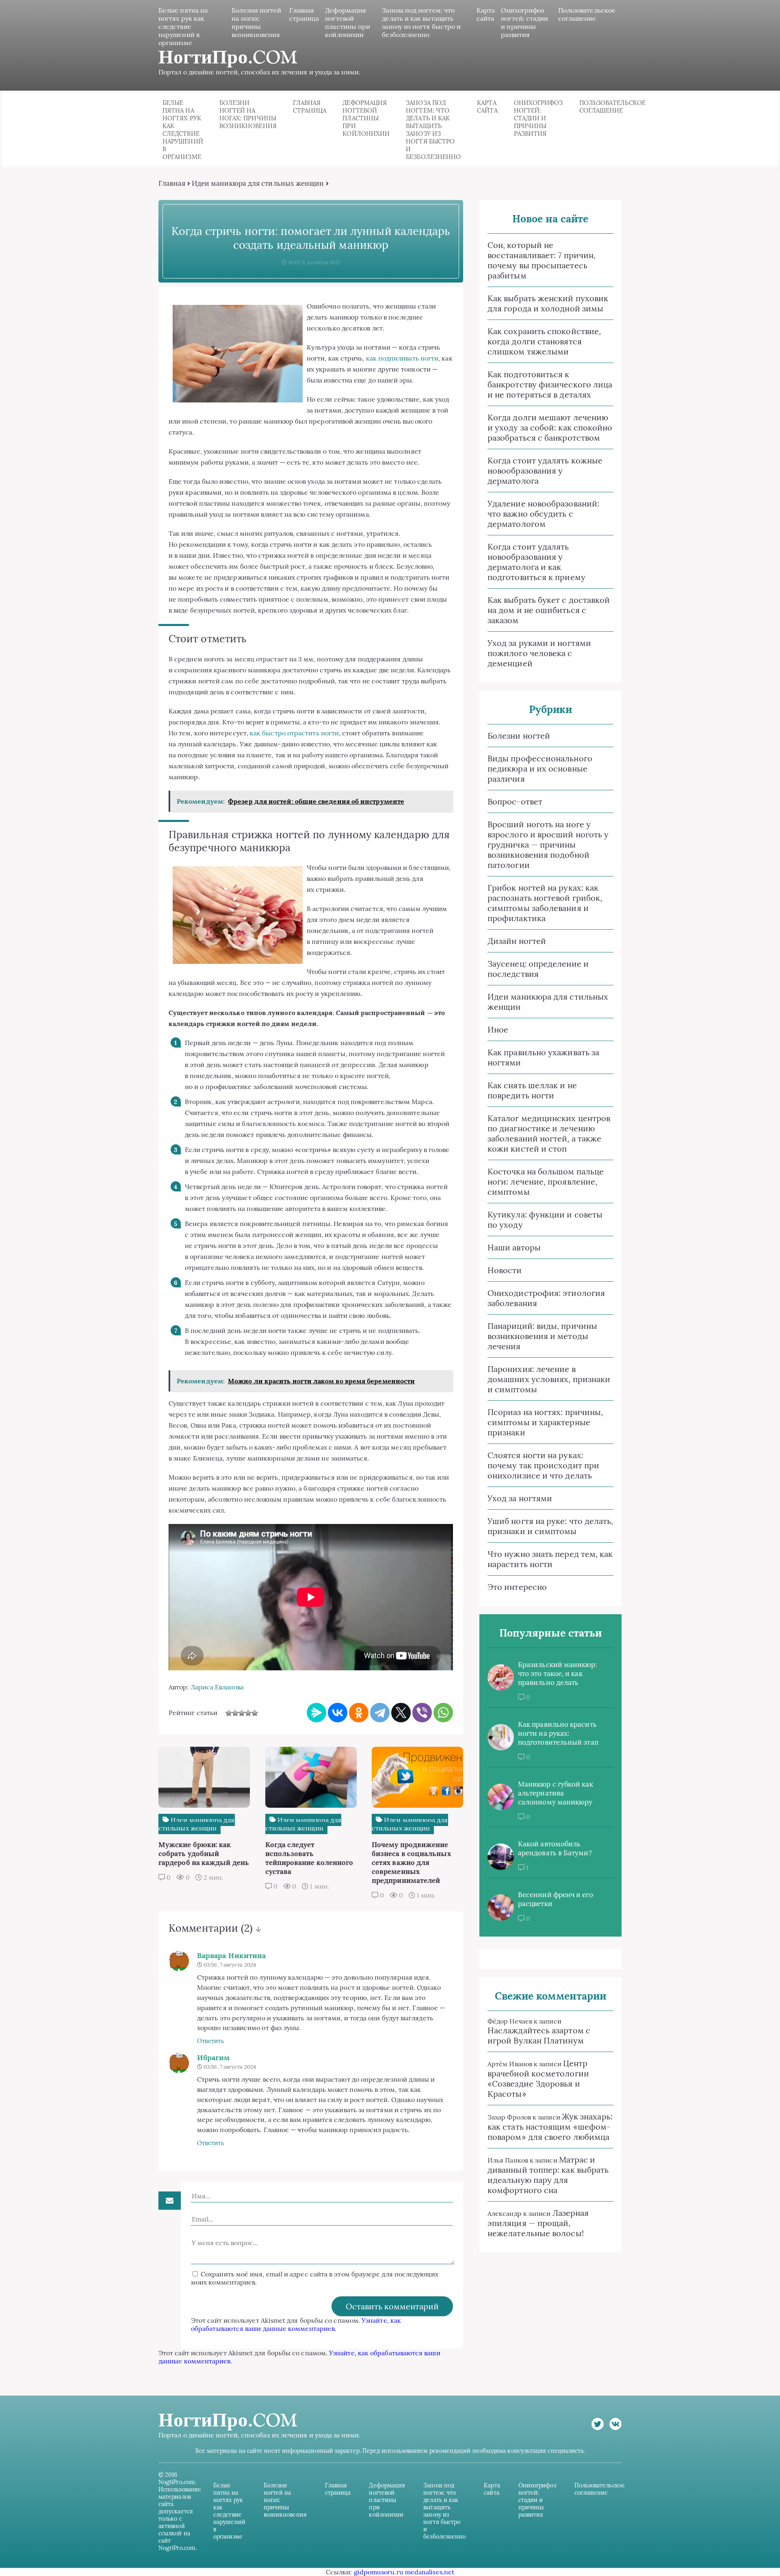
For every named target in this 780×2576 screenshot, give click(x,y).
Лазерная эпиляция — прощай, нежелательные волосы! (538, 2223)
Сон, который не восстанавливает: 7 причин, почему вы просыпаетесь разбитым (542, 260)
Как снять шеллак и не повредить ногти (532, 1090)
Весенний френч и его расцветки (556, 1899)
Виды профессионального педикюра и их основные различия (540, 768)
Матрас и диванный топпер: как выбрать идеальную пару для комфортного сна (548, 2175)
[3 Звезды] (242, 1713)
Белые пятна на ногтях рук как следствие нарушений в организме (183, 26)
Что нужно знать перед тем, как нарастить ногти (550, 1559)
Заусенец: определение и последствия (538, 969)
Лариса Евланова (217, 1687)
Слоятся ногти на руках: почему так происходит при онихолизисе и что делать (543, 1465)
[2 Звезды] (235, 1713)
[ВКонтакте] (338, 1713)
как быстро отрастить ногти (294, 733)
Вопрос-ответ (515, 801)
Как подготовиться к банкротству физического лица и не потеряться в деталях (550, 384)
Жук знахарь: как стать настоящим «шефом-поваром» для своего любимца (550, 2127)
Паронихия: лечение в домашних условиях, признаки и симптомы (549, 1379)
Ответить (211, 2041)
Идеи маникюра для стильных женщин (258, 183)
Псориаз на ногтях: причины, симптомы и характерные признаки (545, 1422)
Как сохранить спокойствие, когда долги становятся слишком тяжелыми (544, 341)
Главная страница (304, 14)
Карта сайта (486, 14)
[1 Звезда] (229, 1713)
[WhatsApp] (443, 1713)
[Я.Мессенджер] (316, 1713)
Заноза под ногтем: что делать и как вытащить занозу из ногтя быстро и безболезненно (421, 22)
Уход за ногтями (520, 1498)
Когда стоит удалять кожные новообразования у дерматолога (545, 471)
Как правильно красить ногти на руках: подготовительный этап (558, 1733)
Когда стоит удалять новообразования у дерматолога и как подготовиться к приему (536, 562)
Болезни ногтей (519, 736)
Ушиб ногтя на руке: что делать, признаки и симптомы (550, 1526)
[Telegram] (380, 1713)
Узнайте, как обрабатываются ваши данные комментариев (296, 2324)
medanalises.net (430, 2572)
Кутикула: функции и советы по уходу (545, 1220)
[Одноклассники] (359, 1713)
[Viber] (422, 1713)
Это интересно (517, 1587)
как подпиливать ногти (402, 358)
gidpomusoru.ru (379, 2572)
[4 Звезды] (248, 1713)
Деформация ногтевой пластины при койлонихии (348, 22)
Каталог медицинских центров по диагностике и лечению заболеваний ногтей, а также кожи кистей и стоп (549, 1133)
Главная (172, 183)
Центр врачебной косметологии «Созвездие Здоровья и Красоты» (538, 2078)
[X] (401, 1713)
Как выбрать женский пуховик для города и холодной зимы (548, 303)
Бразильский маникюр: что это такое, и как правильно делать (558, 1674)
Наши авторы (514, 1247)
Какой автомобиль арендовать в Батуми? (555, 1848)
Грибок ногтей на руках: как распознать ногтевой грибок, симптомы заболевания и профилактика (545, 903)
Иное (498, 1029)
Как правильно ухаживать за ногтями (543, 1057)
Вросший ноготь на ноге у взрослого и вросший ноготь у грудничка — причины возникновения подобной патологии (548, 845)
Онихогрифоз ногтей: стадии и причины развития (524, 22)
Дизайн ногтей (517, 941)
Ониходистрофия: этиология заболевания (546, 1298)
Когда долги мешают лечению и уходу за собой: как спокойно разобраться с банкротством (550, 427)
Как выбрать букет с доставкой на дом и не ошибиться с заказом (549, 610)
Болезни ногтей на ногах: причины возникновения (256, 22)
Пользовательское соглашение (587, 14)
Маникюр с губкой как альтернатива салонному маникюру (556, 1793)
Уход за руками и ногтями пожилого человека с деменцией (539, 653)
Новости (505, 1270)
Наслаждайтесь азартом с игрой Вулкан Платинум (539, 2035)
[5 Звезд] (255, 1713)
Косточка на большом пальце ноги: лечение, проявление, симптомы (546, 1181)
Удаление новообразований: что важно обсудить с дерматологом (543, 514)
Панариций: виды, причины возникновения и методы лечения (542, 1336)
